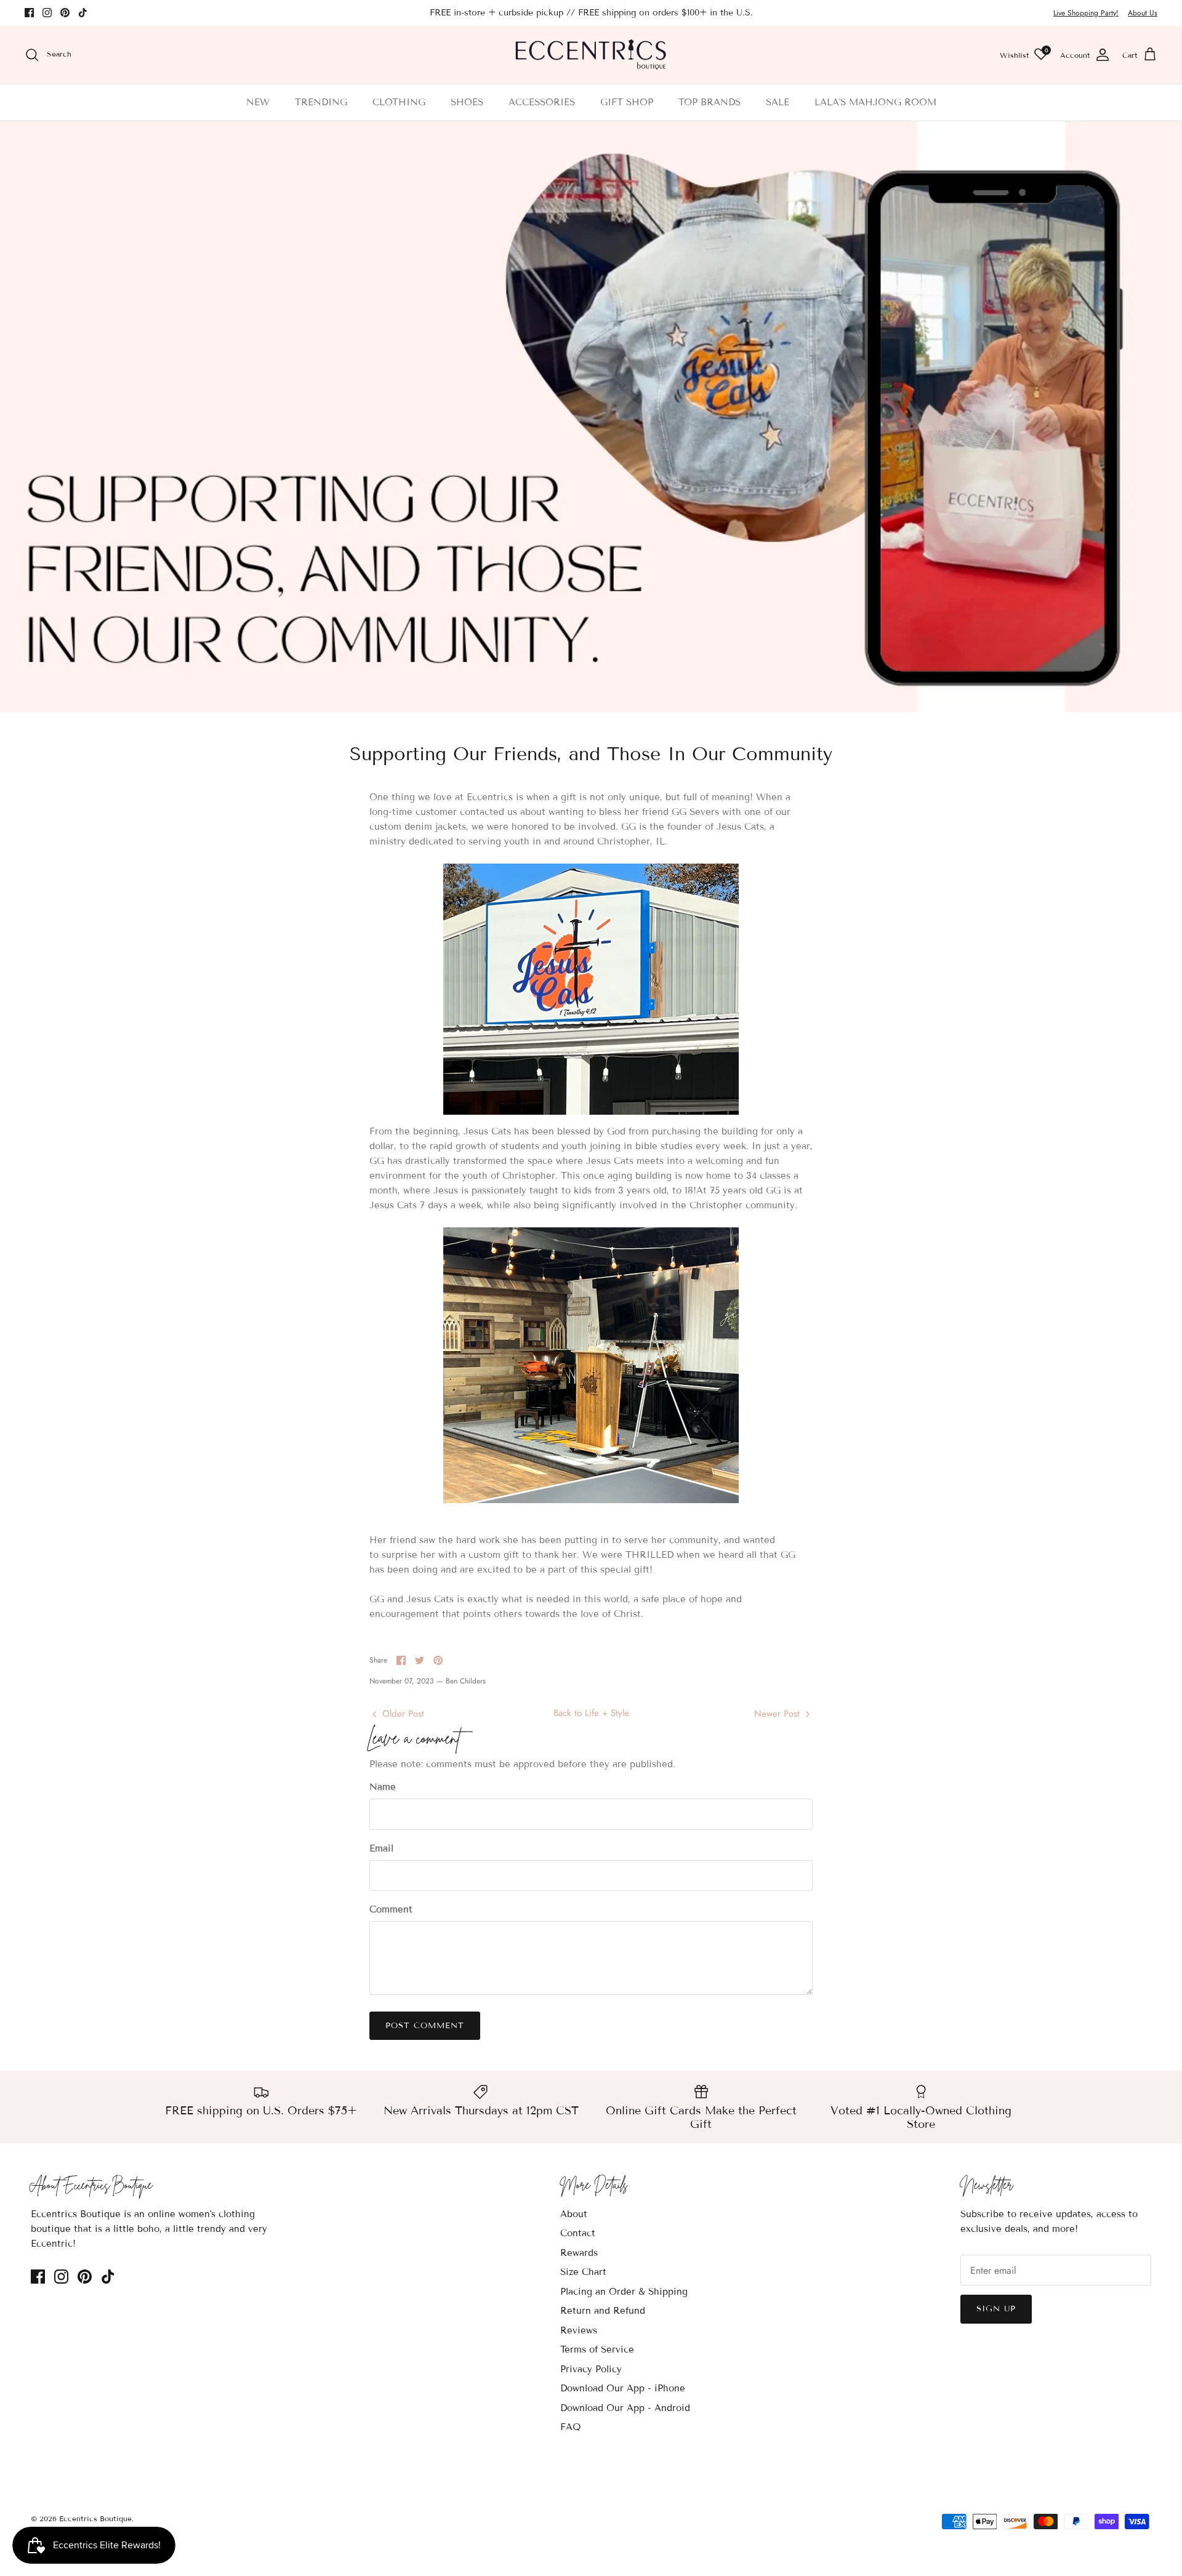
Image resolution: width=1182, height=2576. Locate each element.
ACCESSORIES (542, 102)
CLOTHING (399, 102)
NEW (258, 102)
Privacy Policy (591, 2369)
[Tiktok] (83, 13)
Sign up (996, 2309)
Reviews (579, 2330)
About (574, 2214)
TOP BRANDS (710, 102)
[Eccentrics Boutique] (591, 55)
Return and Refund (603, 2311)
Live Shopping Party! (1086, 13)
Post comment (425, 2026)
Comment (391, 1909)
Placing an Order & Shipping (624, 2292)
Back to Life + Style (591, 1713)
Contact (578, 2233)
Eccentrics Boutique (95, 2518)
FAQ (570, 2427)
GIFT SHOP (627, 102)
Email (381, 1848)
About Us (1143, 13)
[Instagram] (47, 13)
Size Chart (583, 2272)
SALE (778, 102)
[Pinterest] (65, 13)
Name (383, 1787)
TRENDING (321, 102)
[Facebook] (29, 13)
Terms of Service (597, 2349)
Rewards (579, 2253)
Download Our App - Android (625, 2408)
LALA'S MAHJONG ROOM (875, 102)
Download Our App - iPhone (623, 2388)
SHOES (467, 102)
